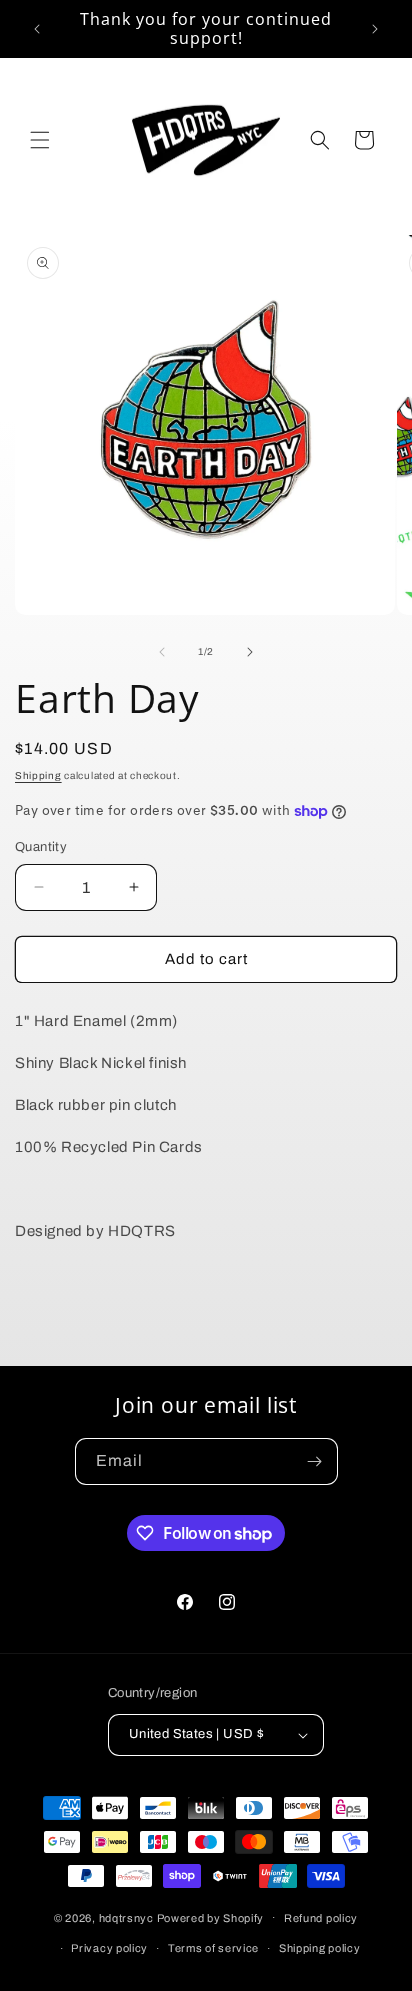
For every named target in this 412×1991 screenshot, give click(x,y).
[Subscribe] (315, 1461)
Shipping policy (320, 1948)
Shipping (38, 775)
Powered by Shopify (211, 1917)
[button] (40, 140)
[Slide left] (162, 652)
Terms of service (213, 1948)
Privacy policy (109, 1948)
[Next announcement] (375, 29)
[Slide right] (250, 652)
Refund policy (321, 1918)
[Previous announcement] (37, 29)
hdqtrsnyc (126, 1917)
